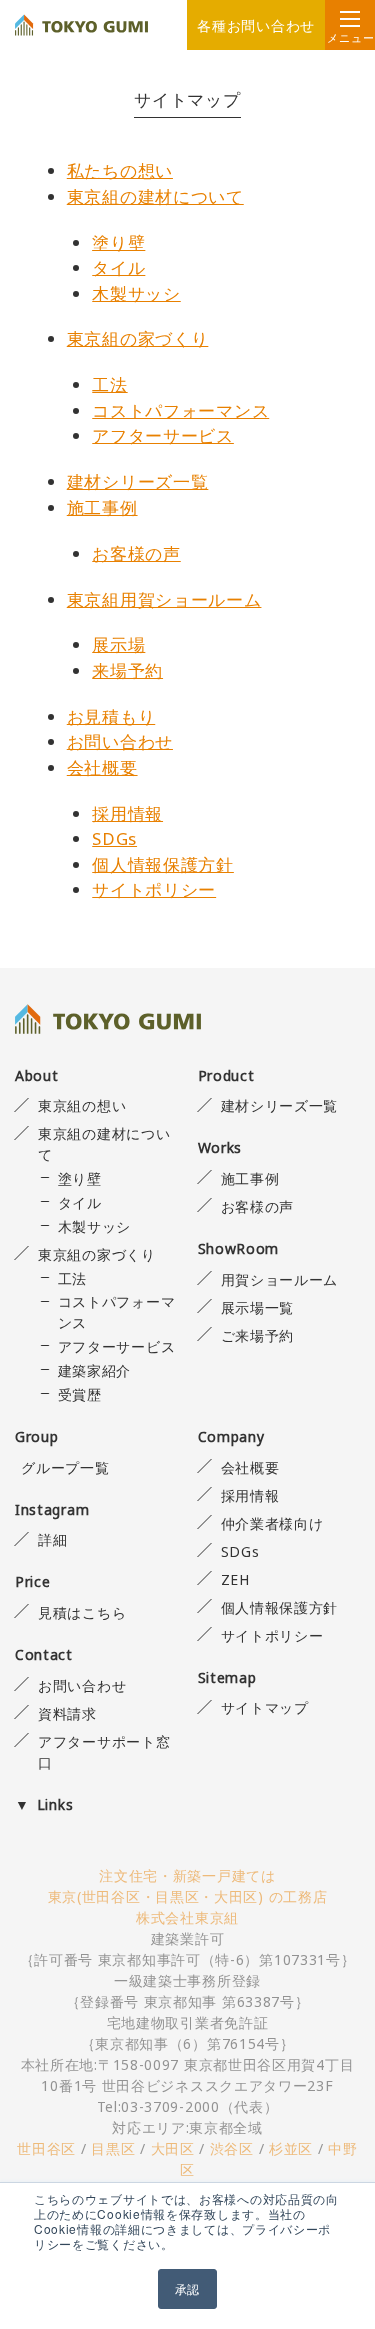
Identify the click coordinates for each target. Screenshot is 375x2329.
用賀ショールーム (279, 1279)
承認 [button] (187, 2288)
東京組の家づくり (138, 338)
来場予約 (127, 670)
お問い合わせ (120, 741)
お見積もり (111, 716)
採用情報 (127, 813)
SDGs (114, 838)
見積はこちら (82, 1612)
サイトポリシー (154, 889)
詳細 (52, 1539)
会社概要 (102, 767)
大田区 (173, 2148)
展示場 (118, 644)
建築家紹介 (94, 1370)
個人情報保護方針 (163, 864)
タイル (118, 267)
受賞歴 (80, 1394)
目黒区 (113, 2148)
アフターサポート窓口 (104, 1752)
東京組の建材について (155, 196)
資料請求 (67, 1713)
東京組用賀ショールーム (164, 599)
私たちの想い (120, 170)
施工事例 (102, 507)
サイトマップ (265, 1707)
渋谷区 (232, 2148)
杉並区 (291, 2148)
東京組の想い (82, 1105)
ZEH (235, 1579)
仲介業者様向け (272, 1523)
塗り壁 (118, 242)
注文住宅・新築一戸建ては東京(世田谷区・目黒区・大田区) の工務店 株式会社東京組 (188, 1896)
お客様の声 (136, 553)
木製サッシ (136, 293)
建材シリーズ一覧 (138, 481)
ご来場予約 (257, 1335)
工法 (109, 384)
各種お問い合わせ (256, 25)
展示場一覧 (257, 1307)
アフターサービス (163, 435)
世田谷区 (46, 2148)
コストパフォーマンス (180, 410)
